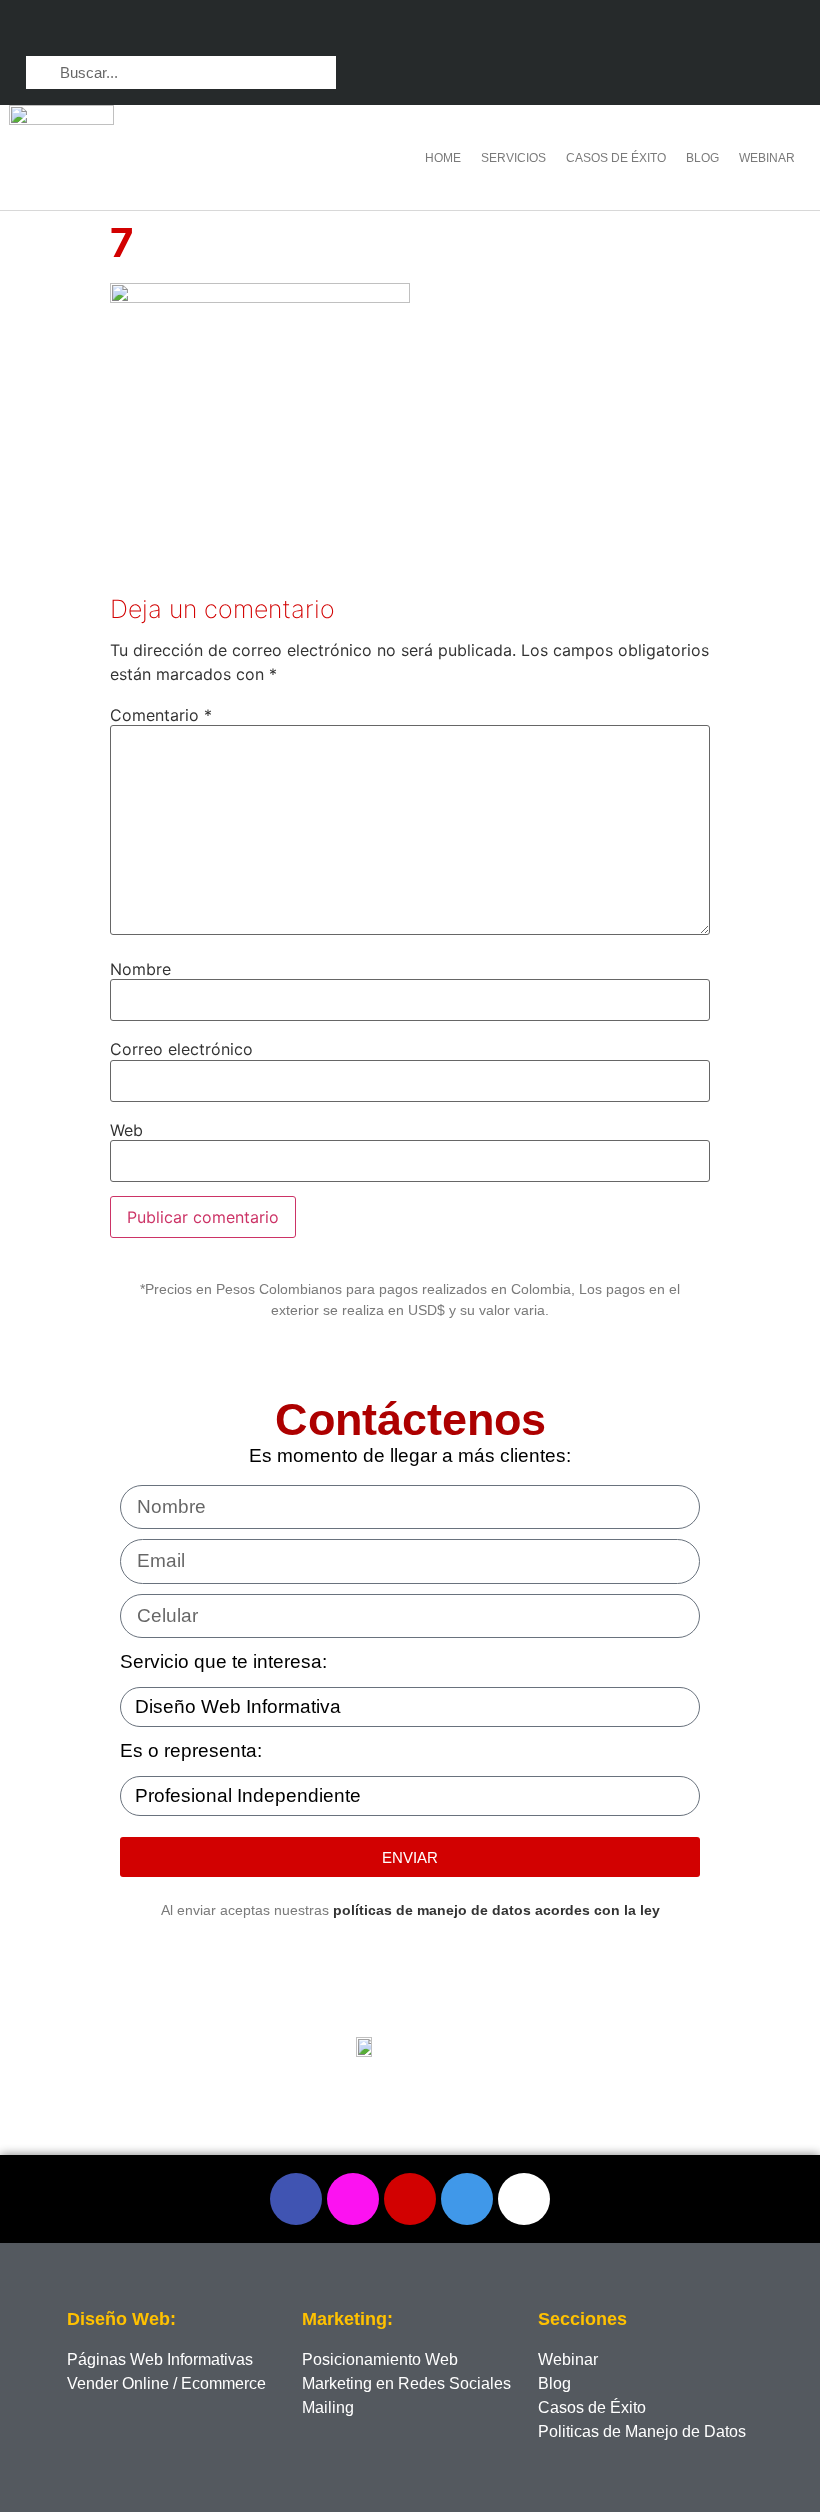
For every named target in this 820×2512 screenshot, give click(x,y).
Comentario (161, 715)
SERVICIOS (513, 158)
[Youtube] (780, 29)
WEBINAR (767, 158)
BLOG (702, 158)
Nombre (140, 969)
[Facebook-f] (623, 29)
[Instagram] (662, 29)
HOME (443, 158)
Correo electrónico (181, 1049)
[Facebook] (296, 2199)
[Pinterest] (741, 29)
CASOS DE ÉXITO (616, 158)
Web (126, 1130)
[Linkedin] (701, 29)
